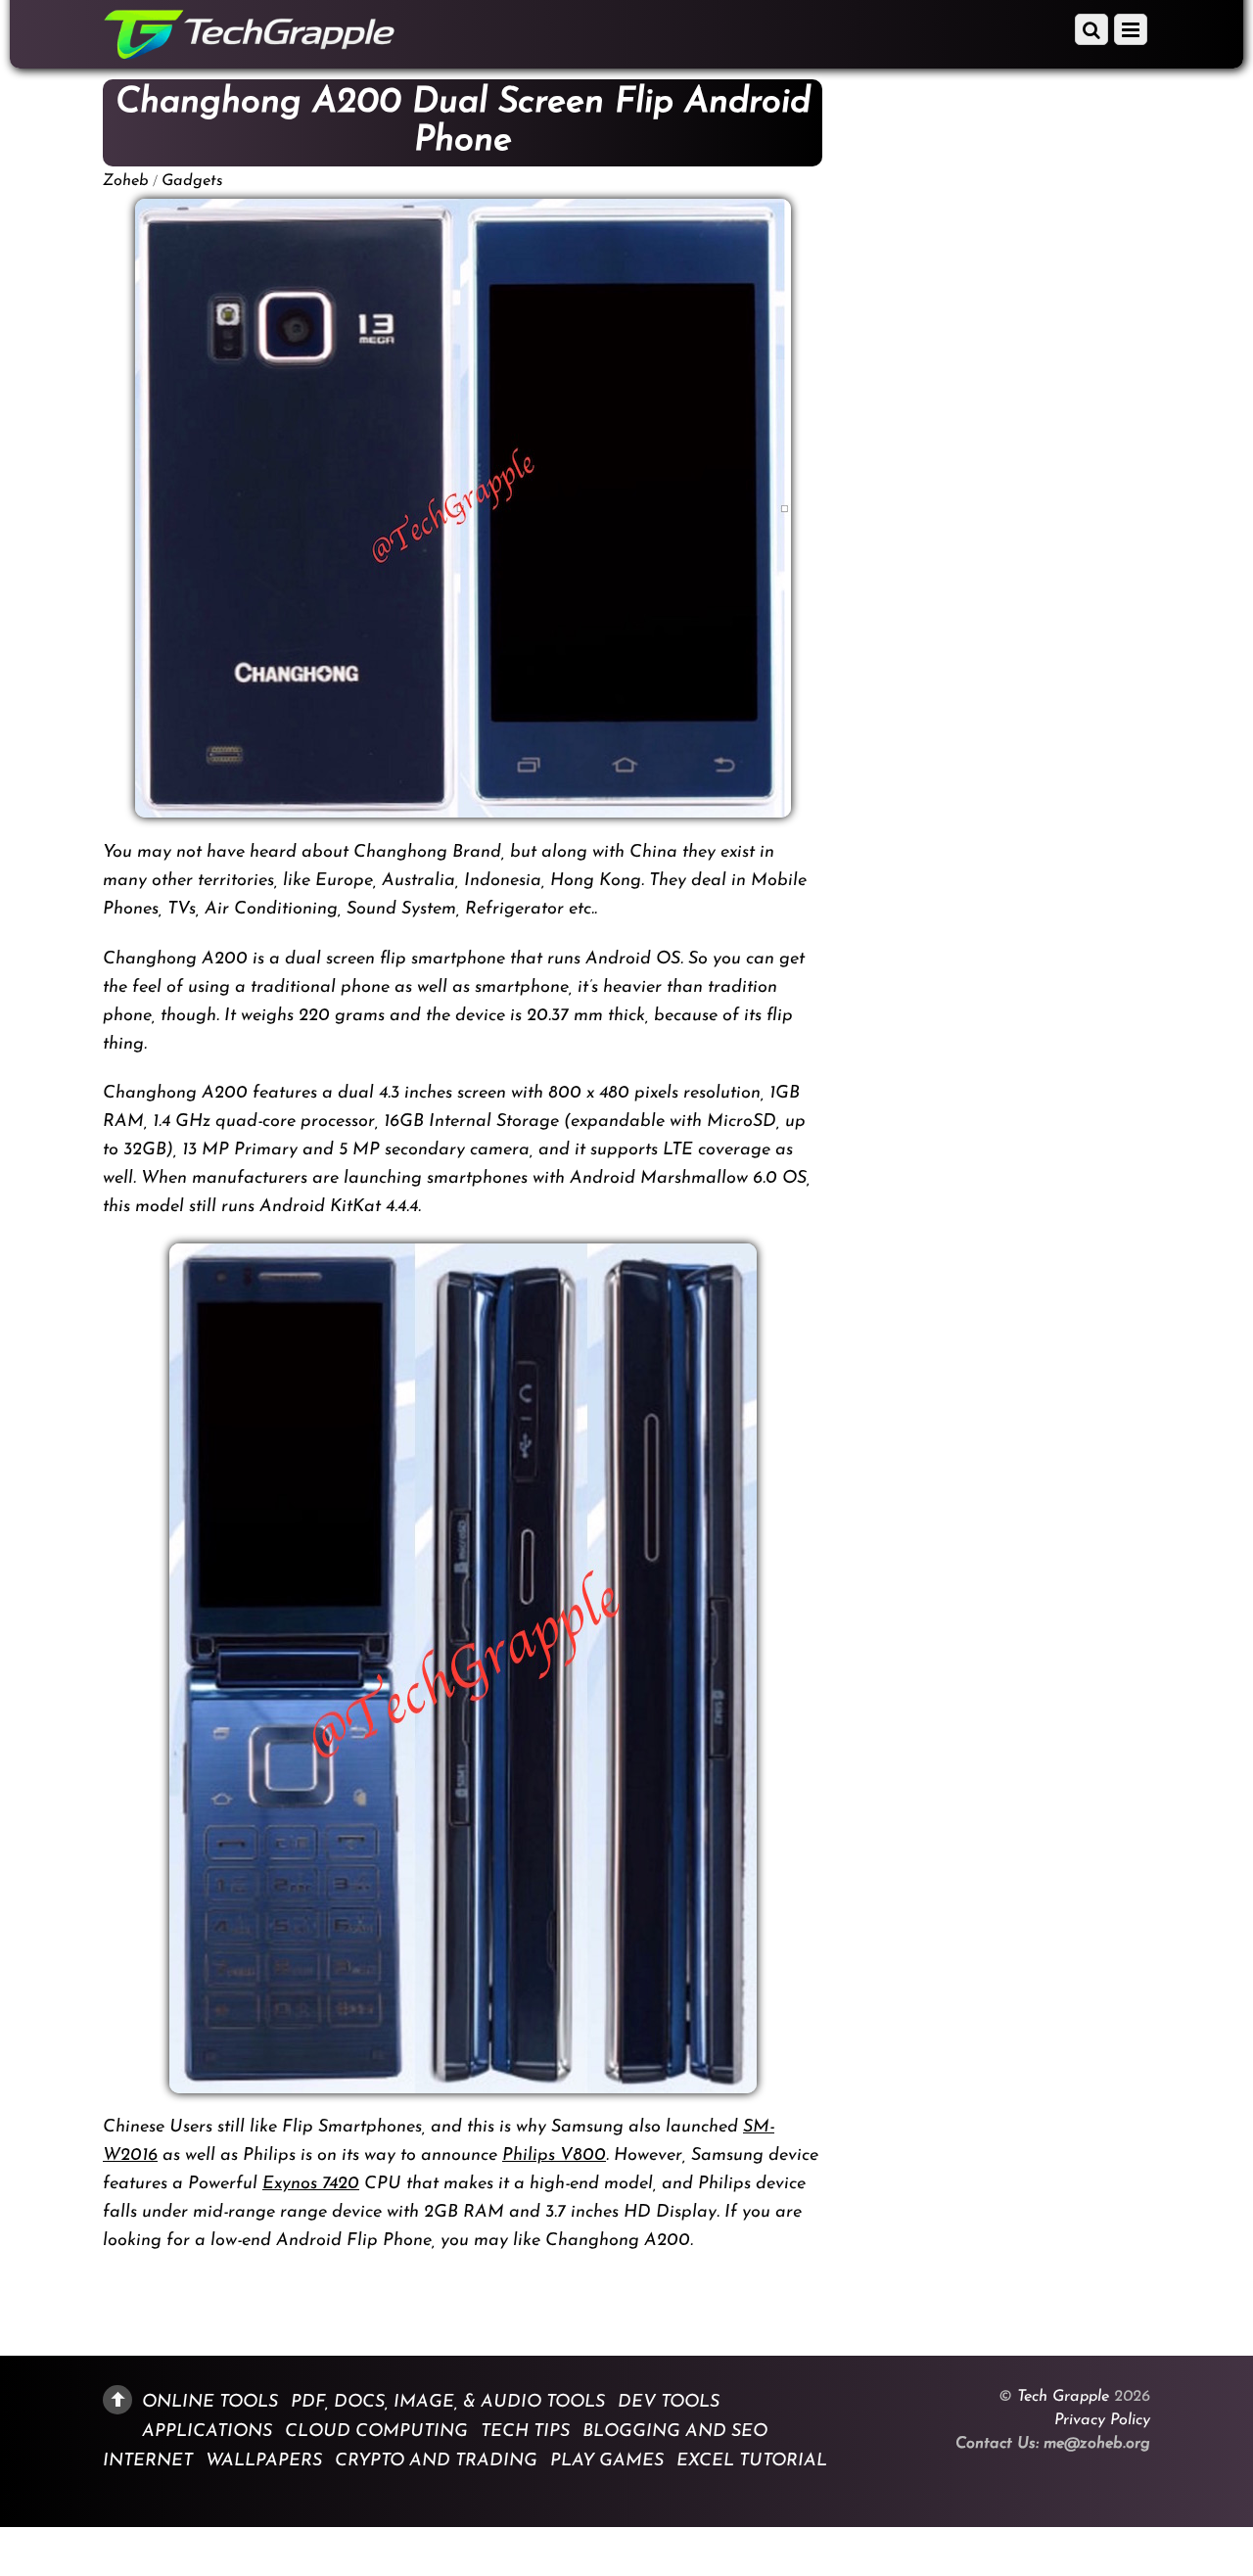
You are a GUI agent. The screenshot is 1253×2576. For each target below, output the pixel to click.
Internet (148, 2461)
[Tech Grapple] (250, 52)
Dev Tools (669, 2402)
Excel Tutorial (752, 2461)
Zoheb (126, 181)
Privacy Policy (1102, 2420)
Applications (207, 2432)
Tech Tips (525, 2432)
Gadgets (192, 181)
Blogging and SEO (675, 2432)
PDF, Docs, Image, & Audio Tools (448, 2402)
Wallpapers (264, 2461)
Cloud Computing (376, 2432)
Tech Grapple (1063, 2397)
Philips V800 (554, 2156)
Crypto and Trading (436, 2461)
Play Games (607, 2461)
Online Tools (210, 2402)
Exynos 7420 (311, 2184)
